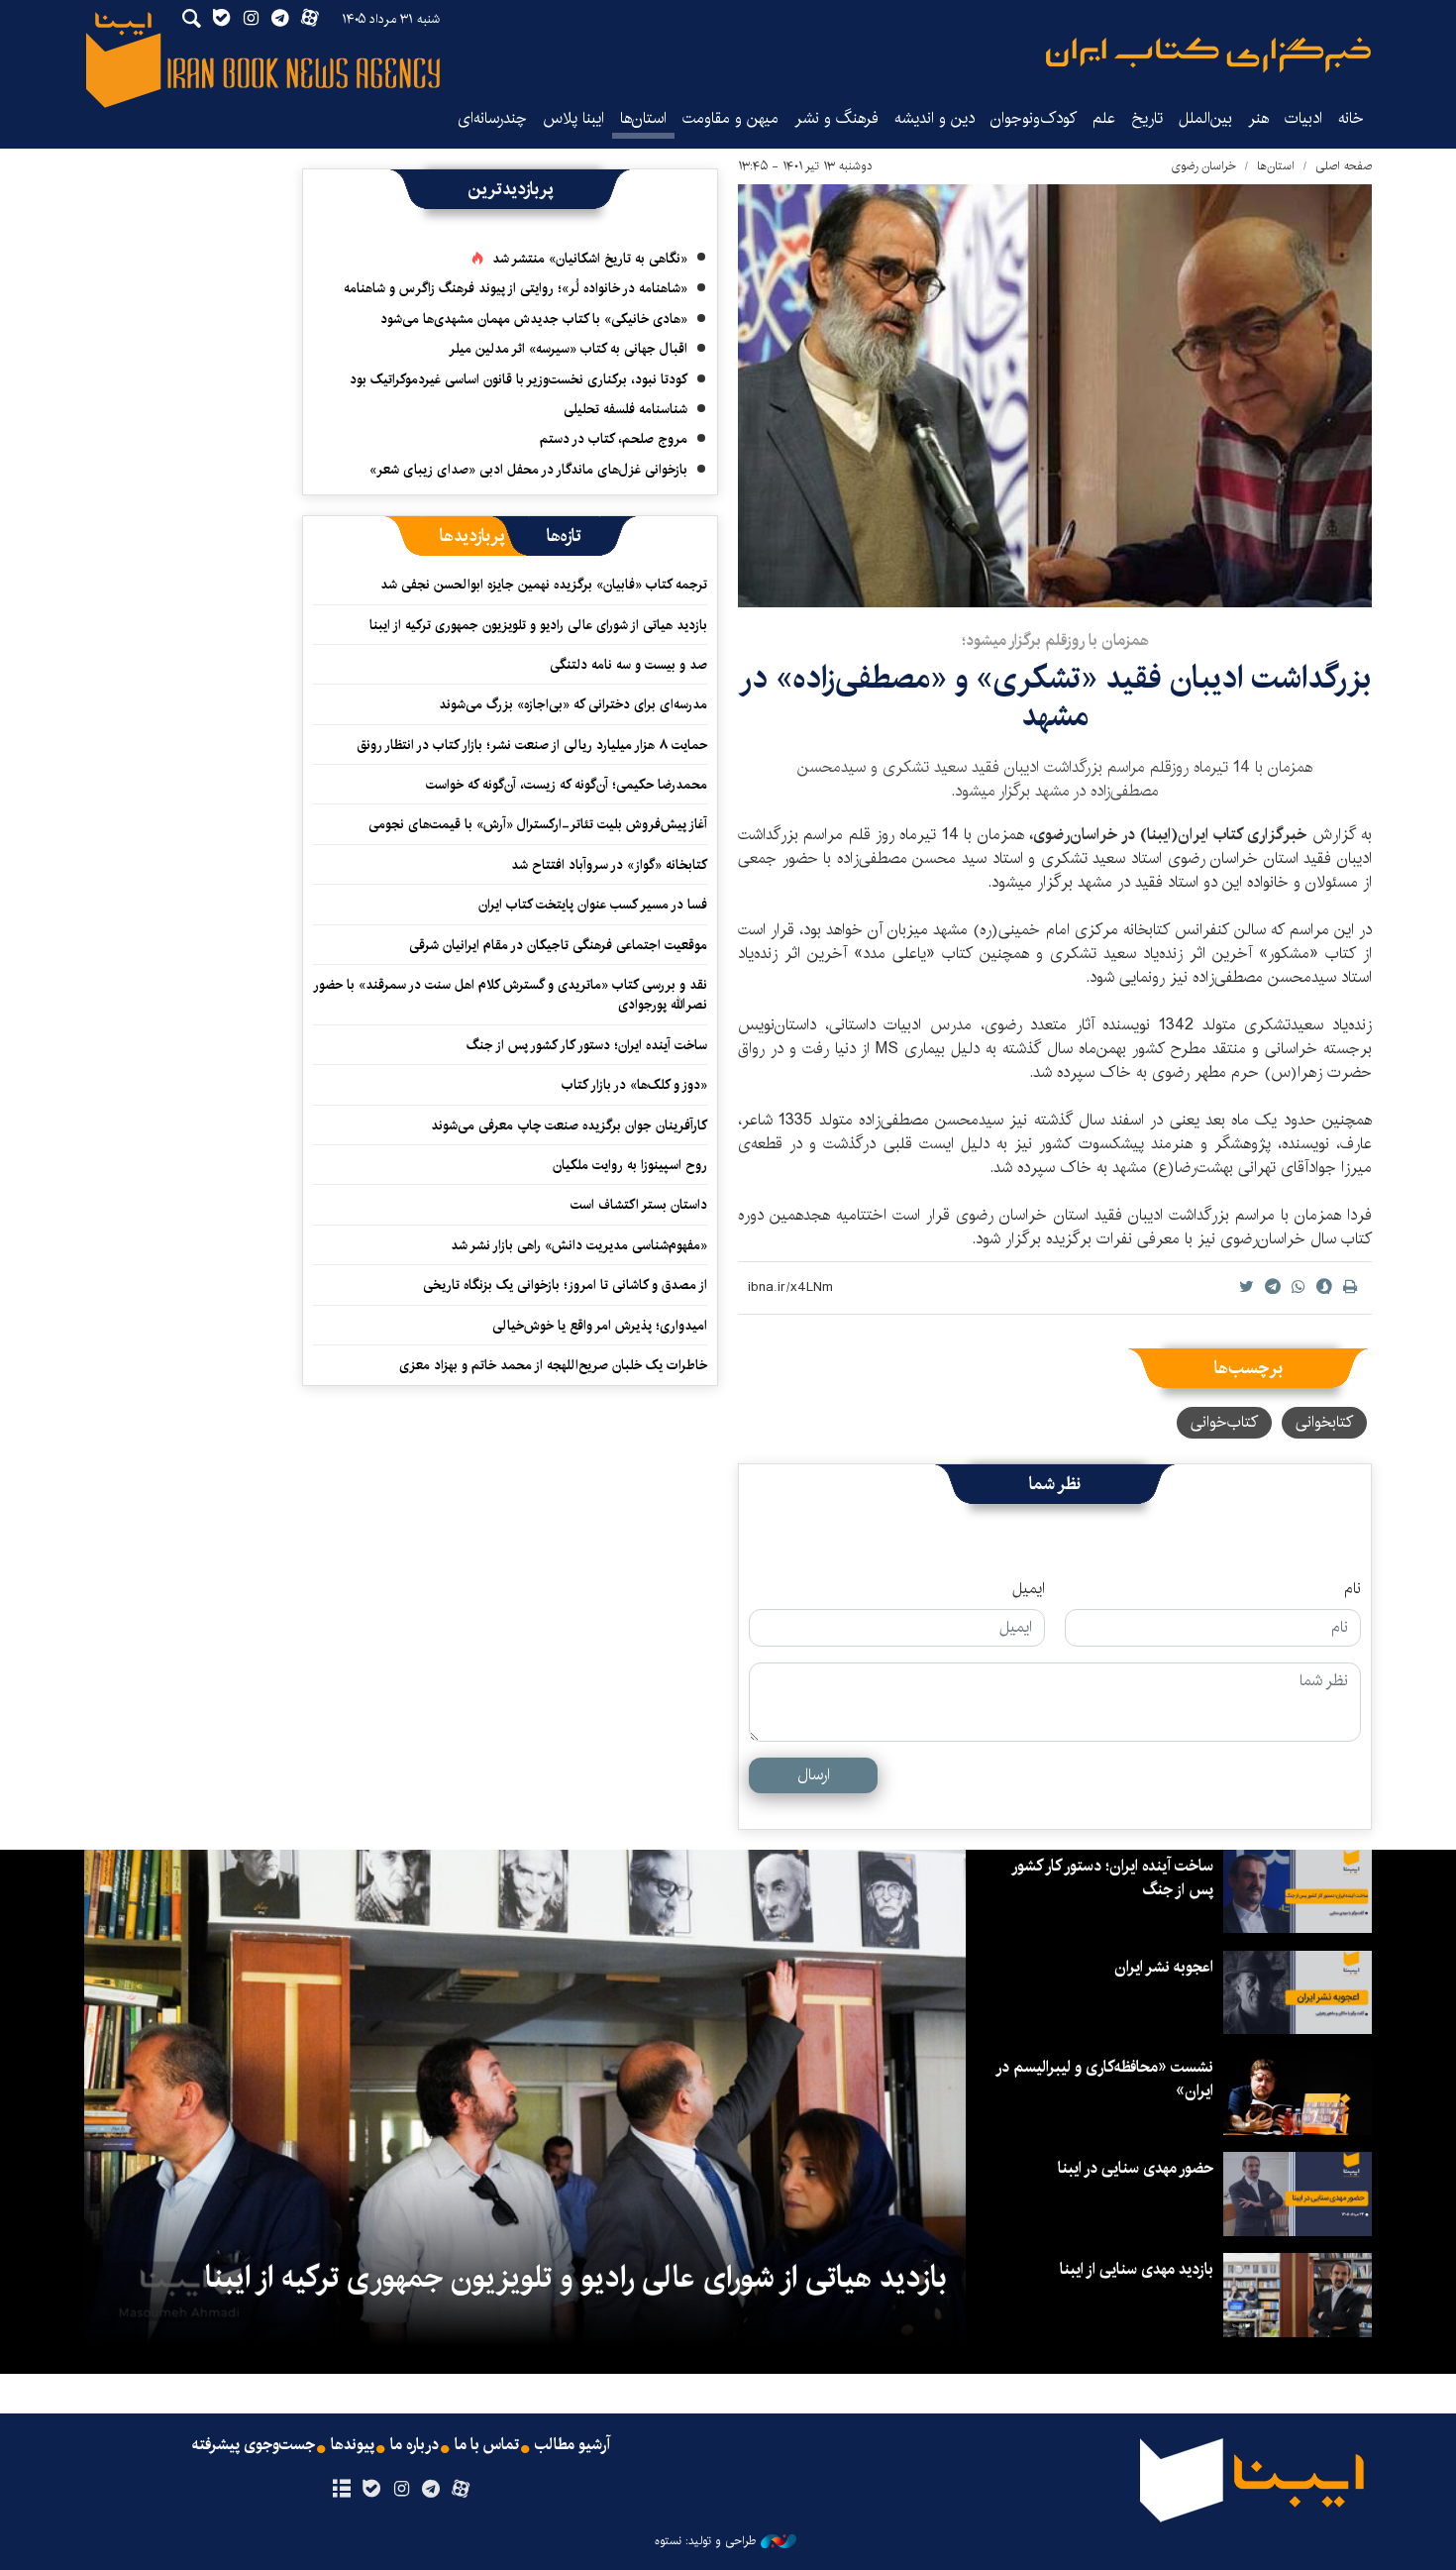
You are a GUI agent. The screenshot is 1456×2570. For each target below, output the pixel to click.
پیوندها (353, 2445)
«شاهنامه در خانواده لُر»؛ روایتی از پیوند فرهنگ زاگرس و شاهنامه (516, 288)
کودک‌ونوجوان (1034, 118)
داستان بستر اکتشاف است (639, 1205)
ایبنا (1208, 55)
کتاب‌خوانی (1224, 1422)
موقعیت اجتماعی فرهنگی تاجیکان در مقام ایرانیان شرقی (558, 945)
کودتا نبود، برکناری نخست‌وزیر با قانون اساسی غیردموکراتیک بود (519, 379)
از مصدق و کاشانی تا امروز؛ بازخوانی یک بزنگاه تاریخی (565, 1285)
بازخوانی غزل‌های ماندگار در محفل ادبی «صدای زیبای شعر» (528, 470)
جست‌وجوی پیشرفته (254, 2445)
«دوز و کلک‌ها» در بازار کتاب (634, 1085)
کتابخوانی (1324, 1422)
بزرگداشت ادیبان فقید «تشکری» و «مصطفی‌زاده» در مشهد (1055, 697)
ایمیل (1029, 1589)
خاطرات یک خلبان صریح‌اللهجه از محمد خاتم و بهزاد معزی (553, 1365)
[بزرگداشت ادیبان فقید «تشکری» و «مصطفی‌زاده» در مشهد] (1055, 396)
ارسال (814, 1775)
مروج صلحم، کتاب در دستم (614, 439)
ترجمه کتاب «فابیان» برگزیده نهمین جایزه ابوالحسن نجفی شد (544, 585)
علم (1104, 118)
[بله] (371, 2490)
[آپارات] (461, 2490)
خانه (1351, 118)
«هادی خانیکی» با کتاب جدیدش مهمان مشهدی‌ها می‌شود (534, 319)
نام (1352, 1589)
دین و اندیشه (935, 118)
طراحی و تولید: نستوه (705, 2541)
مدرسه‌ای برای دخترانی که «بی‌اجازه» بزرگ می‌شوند (573, 704)
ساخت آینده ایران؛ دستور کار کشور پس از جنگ (587, 1045)
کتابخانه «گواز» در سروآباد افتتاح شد (609, 865)
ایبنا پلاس (573, 118)
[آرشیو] (341, 2490)
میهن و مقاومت (730, 118)
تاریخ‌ (1147, 118)
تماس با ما (487, 2445)
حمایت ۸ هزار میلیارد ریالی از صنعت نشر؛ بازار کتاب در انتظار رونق (532, 745)
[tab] (564, 536)
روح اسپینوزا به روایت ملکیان (630, 1165)
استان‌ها (643, 118)
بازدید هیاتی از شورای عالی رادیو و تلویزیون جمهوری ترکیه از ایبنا (538, 625)
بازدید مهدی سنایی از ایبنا (1137, 2269)
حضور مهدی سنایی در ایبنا (1136, 2168)
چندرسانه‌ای (492, 118)
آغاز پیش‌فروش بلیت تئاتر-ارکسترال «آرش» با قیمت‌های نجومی (538, 824)
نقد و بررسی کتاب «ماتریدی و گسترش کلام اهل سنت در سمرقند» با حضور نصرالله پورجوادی (511, 995)
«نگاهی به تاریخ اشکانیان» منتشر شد (590, 259)
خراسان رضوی (1203, 166)
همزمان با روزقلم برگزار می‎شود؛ (1055, 641)
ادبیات (1303, 118)
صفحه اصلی (1344, 166)
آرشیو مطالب (572, 2445)
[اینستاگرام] (401, 2490)
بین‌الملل (1205, 118)
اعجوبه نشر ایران (1164, 1967)
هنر (1258, 118)
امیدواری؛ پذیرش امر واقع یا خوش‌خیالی (600, 1326)
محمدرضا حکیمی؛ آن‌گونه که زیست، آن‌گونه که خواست (567, 785)
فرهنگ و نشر (836, 118)
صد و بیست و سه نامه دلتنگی (628, 665)
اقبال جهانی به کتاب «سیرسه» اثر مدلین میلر (568, 349)
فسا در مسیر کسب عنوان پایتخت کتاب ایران (593, 905)
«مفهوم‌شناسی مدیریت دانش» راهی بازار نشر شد (579, 1245)
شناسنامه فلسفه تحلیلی (625, 409)
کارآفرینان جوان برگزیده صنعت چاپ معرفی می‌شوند (569, 1125)
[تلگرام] (431, 2490)
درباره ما (415, 2445)
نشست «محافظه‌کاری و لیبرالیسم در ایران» (1105, 2079)
